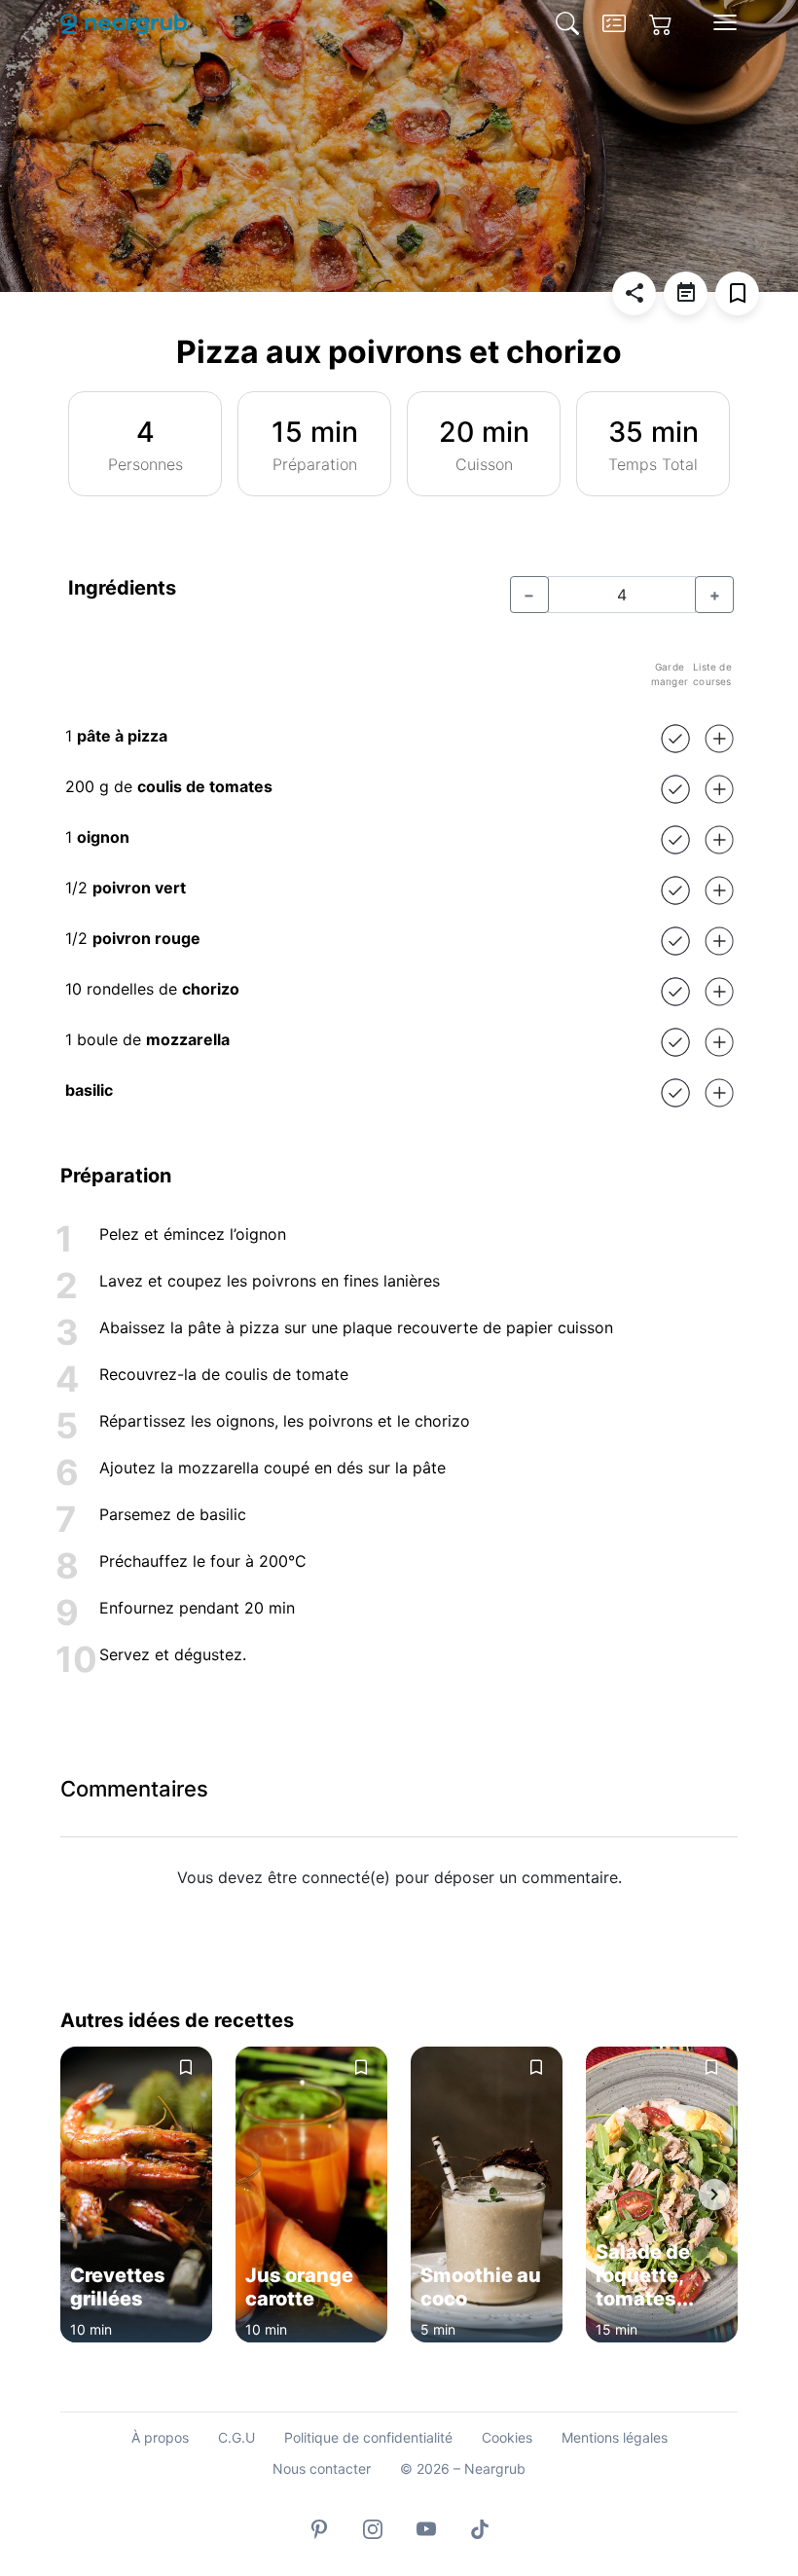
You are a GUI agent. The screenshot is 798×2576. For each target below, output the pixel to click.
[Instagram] (373, 2528)
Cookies (507, 2437)
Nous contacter (322, 2468)
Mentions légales (615, 2437)
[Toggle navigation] (725, 22)
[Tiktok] (480, 2528)
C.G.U (236, 2437)
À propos (160, 2437)
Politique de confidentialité (368, 2437)
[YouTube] (426, 2528)
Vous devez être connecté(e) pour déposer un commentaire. (399, 1877)
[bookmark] (737, 293)
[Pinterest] (319, 2528)
